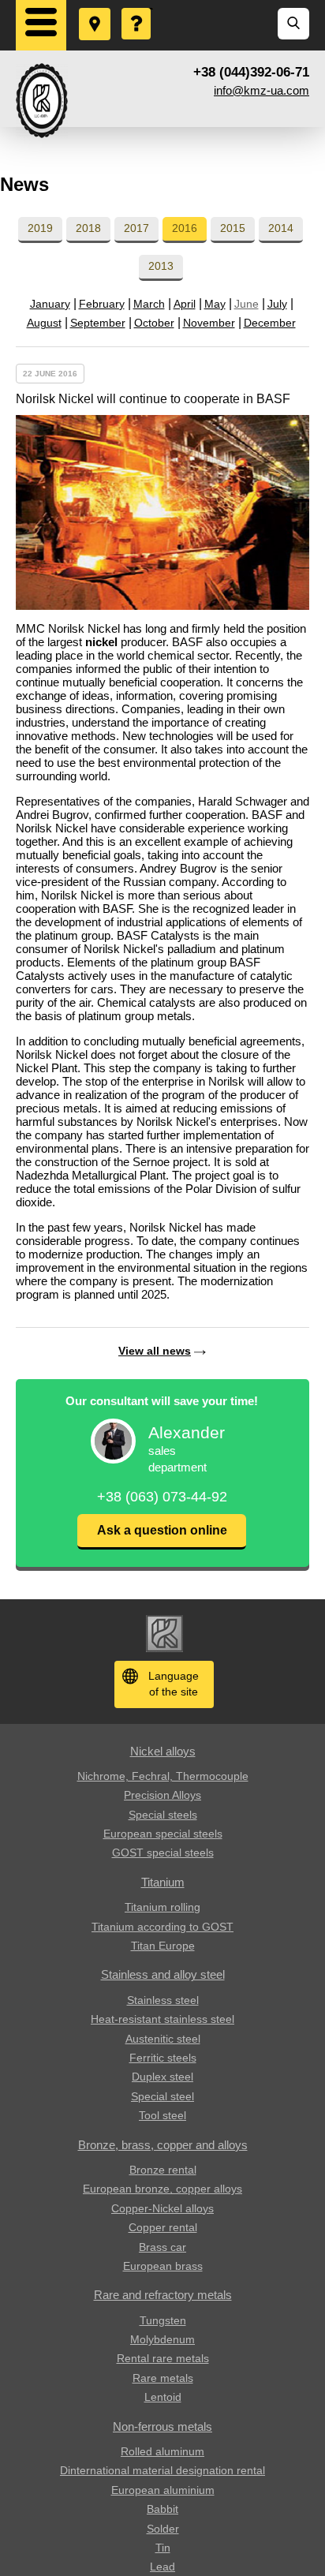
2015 (233, 228)
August (44, 323)
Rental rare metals (163, 2358)
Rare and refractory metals (163, 2295)
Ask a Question (137, 9)
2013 (161, 266)
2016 (185, 228)
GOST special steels (163, 1853)
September (98, 323)
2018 (88, 228)
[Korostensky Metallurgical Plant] (42, 101)
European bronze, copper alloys (162, 2189)
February (102, 304)
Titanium (163, 1882)
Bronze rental (163, 2170)
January (50, 304)
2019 (40, 228)
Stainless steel (163, 2000)
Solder (163, 2529)
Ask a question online (162, 1530)
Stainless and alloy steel (163, 1974)
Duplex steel (162, 2077)
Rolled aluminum (162, 2451)
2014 (281, 228)
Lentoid (163, 2397)
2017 (136, 228)
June (247, 304)
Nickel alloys (163, 1751)
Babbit (162, 2509)
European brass (163, 2266)
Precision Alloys (162, 1795)
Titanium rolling (162, 1907)
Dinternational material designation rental (162, 2470)
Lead (162, 2567)
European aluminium (163, 2490)
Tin (163, 2548)
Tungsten (163, 2320)
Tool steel (162, 2115)
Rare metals (163, 2378)
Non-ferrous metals (162, 2426)
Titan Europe (163, 1946)
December (270, 323)
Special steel (162, 2096)
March (149, 304)
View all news (155, 1351)
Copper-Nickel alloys (162, 2208)
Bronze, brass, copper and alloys (163, 2145)
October (154, 323)
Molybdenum (162, 2339)
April (185, 304)
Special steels (163, 1815)
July (277, 304)
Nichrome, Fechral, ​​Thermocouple (163, 1776)
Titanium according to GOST (162, 1927)
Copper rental (163, 2227)
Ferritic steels (163, 2058)
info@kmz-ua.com (261, 90)
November (209, 323)
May (215, 304)
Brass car (162, 2247)
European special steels (163, 1834)
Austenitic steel (163, 2039)
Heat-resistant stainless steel (162, 2019)
